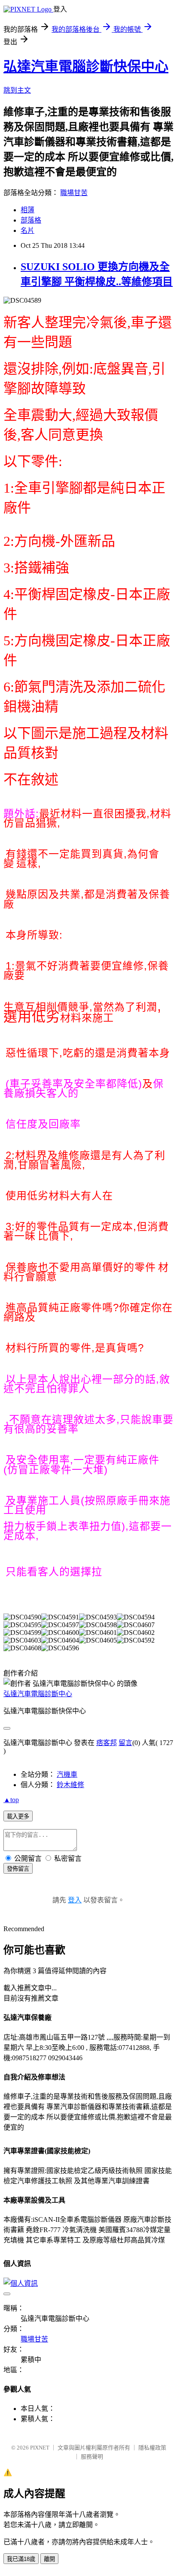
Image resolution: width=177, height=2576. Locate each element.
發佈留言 (18, 1869)
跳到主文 (17, 90)
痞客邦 (107, 1743)
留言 (125, 1743)
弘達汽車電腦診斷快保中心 (86, 66)
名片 (27, 230)
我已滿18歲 (21, 2559)
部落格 (31, 220)
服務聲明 (92, 2457)
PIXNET (40, 2448)
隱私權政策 (152, 2448)
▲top (11, 1800)
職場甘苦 (74, 193)
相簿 (27, 210)
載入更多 (18, 1816)
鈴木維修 (70, 1785)
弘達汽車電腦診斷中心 (38, 1694)
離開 (49, 2559)
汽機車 (67, 1774)
